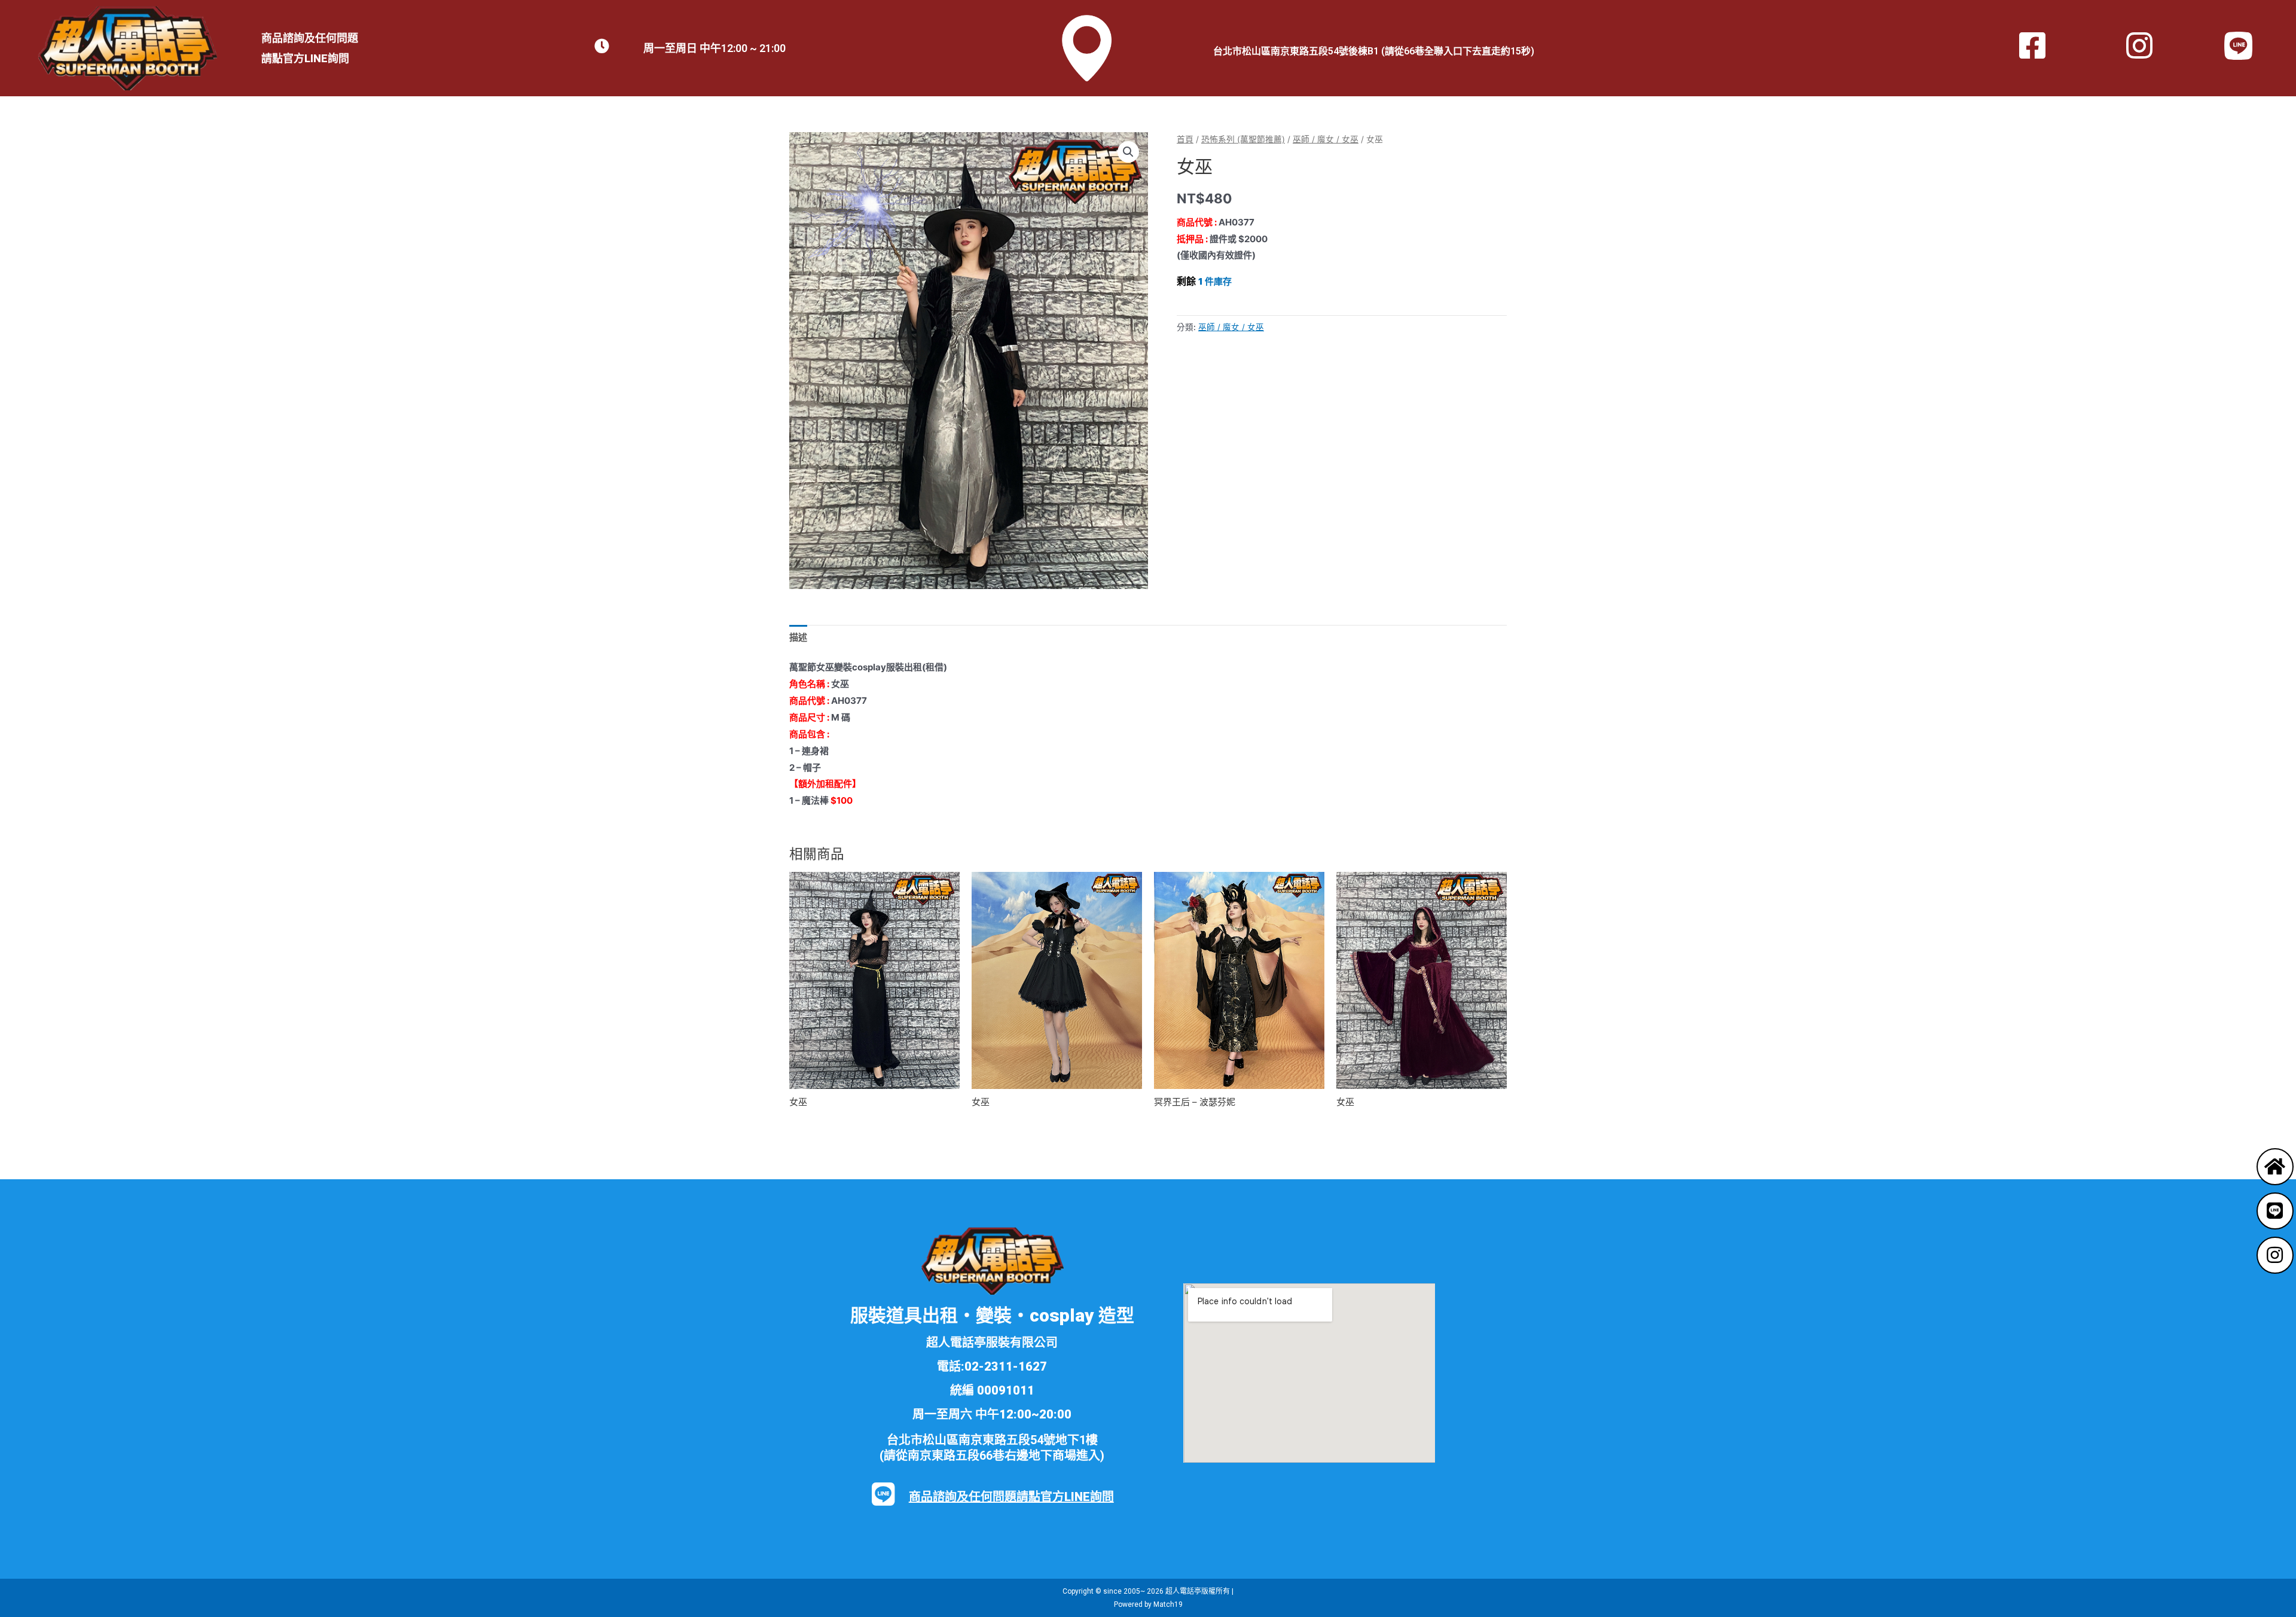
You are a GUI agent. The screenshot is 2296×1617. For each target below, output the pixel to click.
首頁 (1185, 139)
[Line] (2275, 1211)
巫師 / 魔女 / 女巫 (1326, 139)
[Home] (2275, 1167)
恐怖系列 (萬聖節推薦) (1243, 139)
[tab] (798, 638)
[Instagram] (2275, 1255)
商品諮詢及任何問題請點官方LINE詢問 (1011, 1497)
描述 (798, 637)
